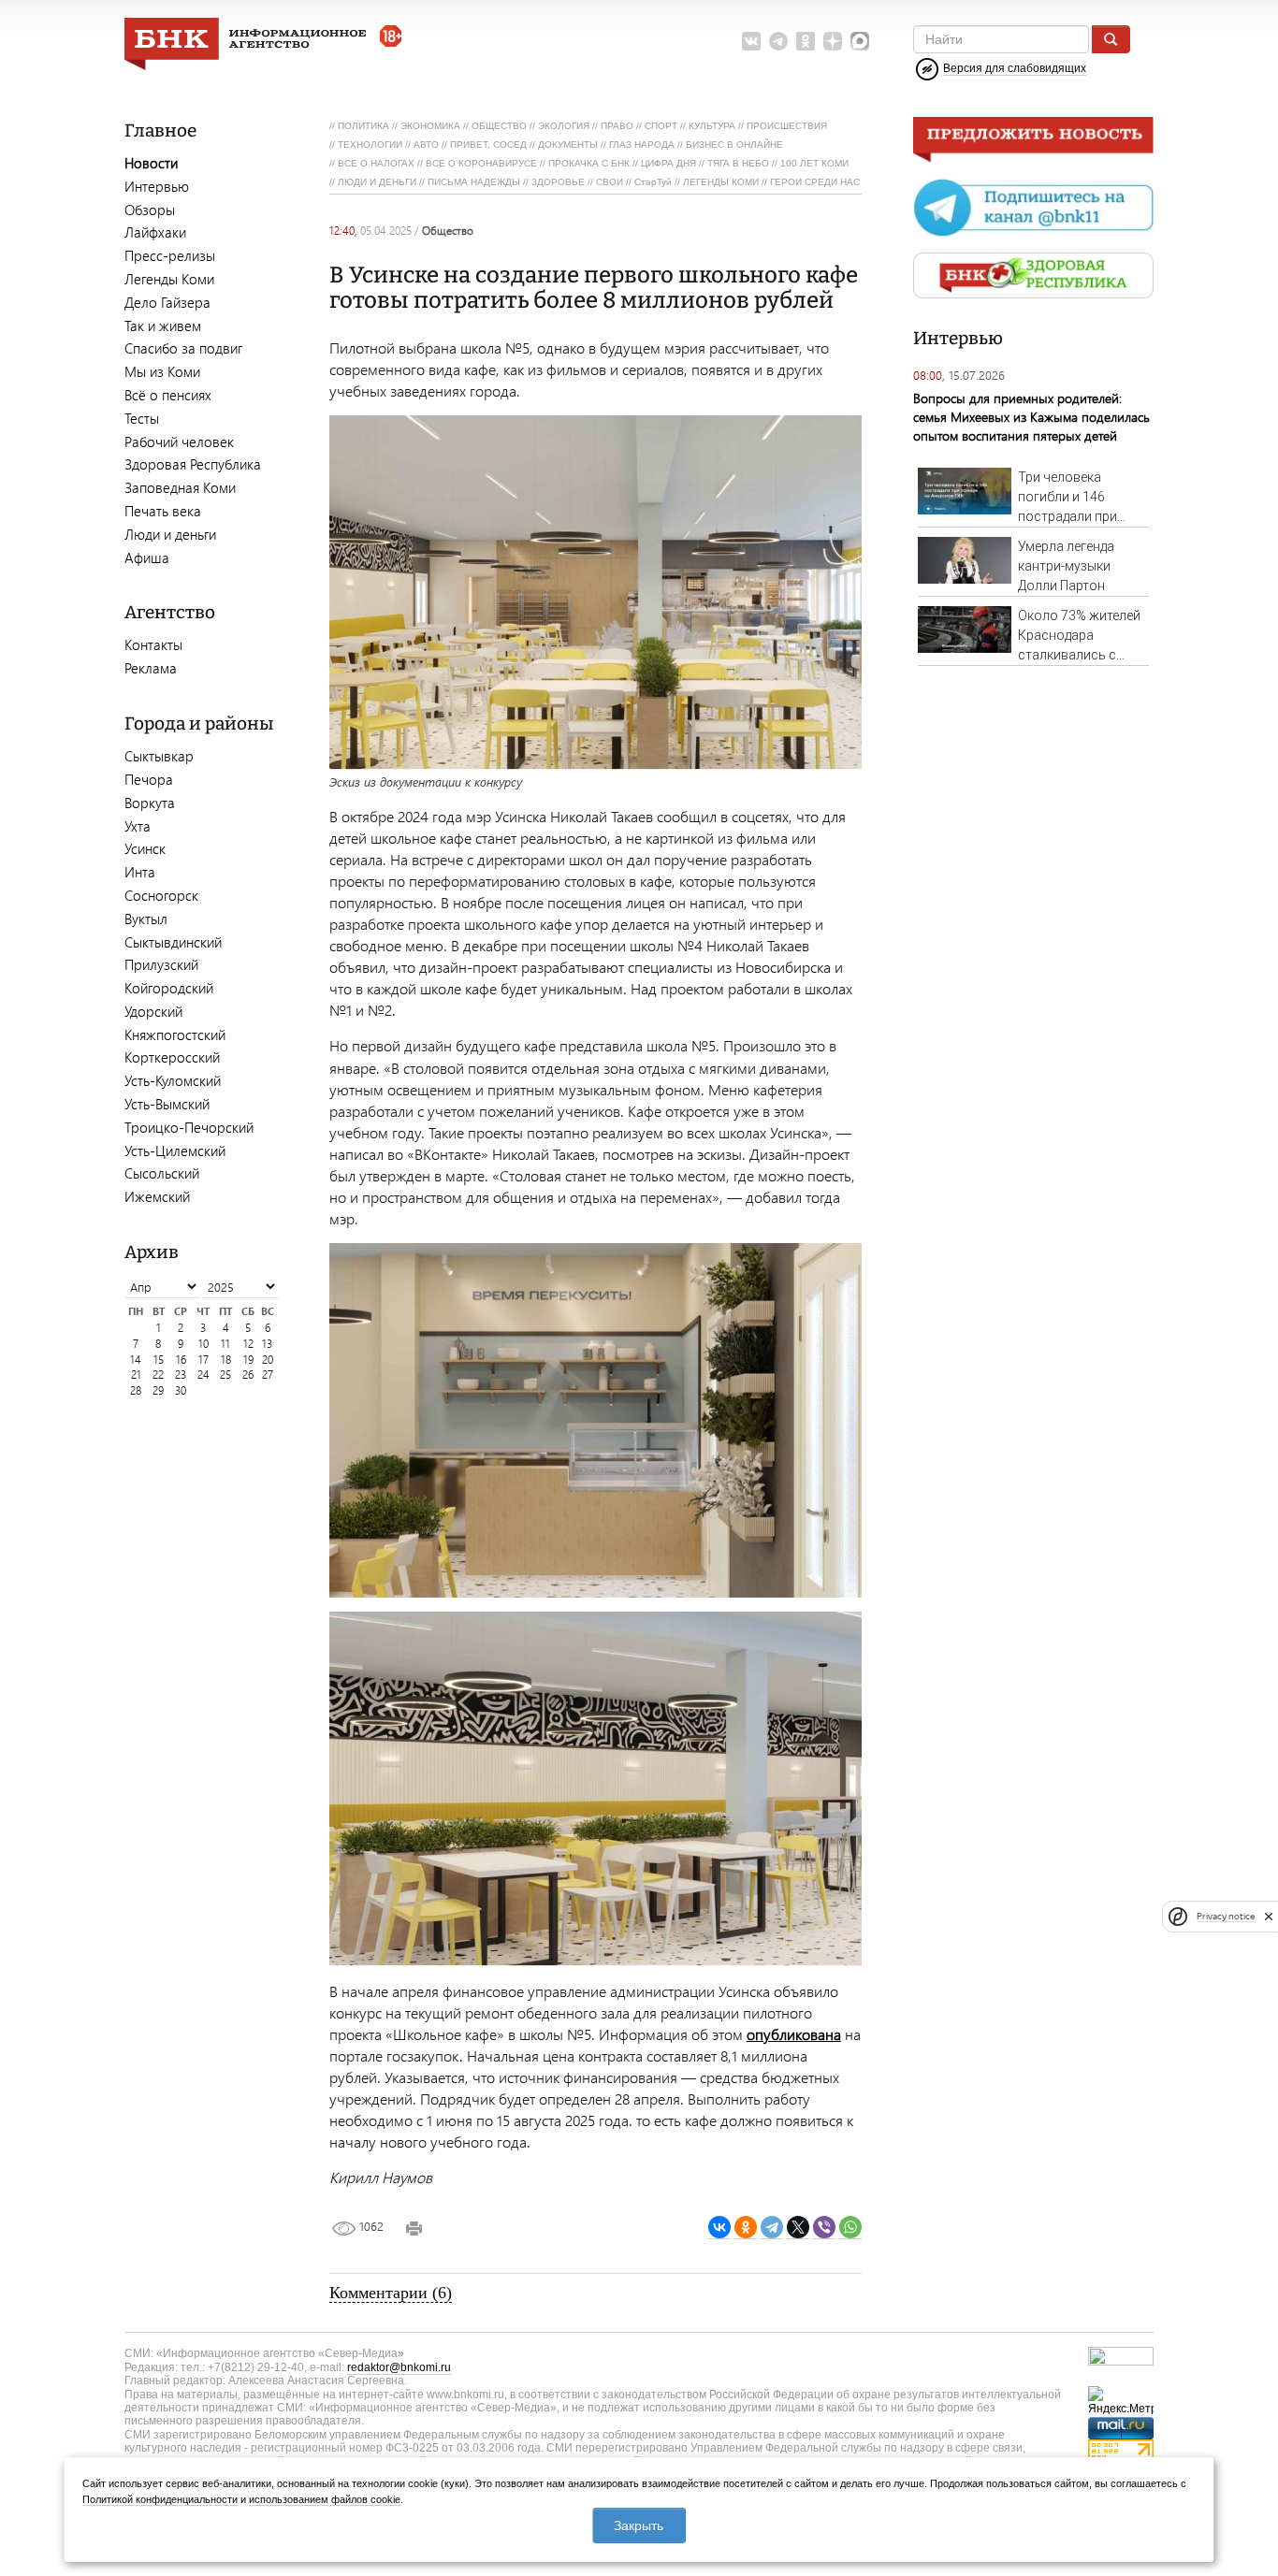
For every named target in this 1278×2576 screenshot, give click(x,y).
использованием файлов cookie (325, 2499)
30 (181, 1390)
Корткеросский (172, 1057)
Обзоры (150, 210)
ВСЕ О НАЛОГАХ (376, 163)
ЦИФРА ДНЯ (668, 163)
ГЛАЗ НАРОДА (642, 145)
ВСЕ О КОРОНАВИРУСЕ (481, 163)
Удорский (153, 1011)
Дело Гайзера (167, 302)
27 (268, 1375)
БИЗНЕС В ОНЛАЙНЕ (734, 145)
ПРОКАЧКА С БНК (589, 163)
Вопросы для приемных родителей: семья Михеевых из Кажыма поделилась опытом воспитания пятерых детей (1031, 417)
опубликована (794, 2034)
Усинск (145, 848)
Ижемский (157, 1196)
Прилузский (161, 964)
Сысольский (162, 1173)
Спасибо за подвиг (183, 348)
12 (248, 1344)
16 (181, 1360)
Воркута (150, 803)
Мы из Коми (162, 371)
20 (268, 1360)
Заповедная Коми (180, 487)
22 (158, 1375)
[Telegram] (772, 2228)
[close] (1269, 1917)
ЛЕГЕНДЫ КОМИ (721, 182)
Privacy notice (1226, 1916)
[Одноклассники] (746, 2228)
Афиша (147, 557)
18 (226, 1360)
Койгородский (169, 988)
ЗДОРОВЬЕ (558, 182)
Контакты (153, 644)
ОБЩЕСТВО (499, 126)
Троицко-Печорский (189, 1127)
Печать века (163, 511)
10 (203, 1344)
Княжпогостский (175, 1035)
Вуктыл (146, 919)
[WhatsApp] (850, 2228)
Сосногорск (161, 895)
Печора (149, 779)
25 (225, 1375)
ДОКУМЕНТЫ (568, 145)
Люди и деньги (170, 534)
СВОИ (610, 182)
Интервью (157, 186)
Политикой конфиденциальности (160, 2499)
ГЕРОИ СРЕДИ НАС (815, 182)
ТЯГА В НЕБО (738, 163)
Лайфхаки (155, 232)
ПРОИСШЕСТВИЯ (787, 126)
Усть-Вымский (167, 1104)
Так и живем (163, 326)
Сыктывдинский (173, 942)
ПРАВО (617, 126)
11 (225, 1344)
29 (158, 1390)
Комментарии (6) (391, 2293)
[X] (798, 2228)
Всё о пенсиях (168, 395)
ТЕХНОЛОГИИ (370, 145)
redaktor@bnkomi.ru (399, 2367)
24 (203, 1375)
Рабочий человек (179, 441)
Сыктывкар (159, 756)
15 (159, 1360)
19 (248, 1360)
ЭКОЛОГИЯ (564, 126)
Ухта (138, 826)
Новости (151, 163)
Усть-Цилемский (175, 1151)
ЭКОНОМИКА (430, 126)
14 (136, 1360)
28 (136, 1390)
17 (203, 1360)
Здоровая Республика (193, 464)
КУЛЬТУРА (712, 126)
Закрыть (639, 2525)
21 (136, 1375)
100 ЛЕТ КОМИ (814, 163)
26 (248, 1375)
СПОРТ (661, 126)
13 (267, 1344)
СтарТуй (653, 182)
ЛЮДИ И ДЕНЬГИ (377, 182)
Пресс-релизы (170, 255)
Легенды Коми (169, 279)
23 (181, 1375)
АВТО (426, 145)
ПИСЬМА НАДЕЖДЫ (474, 182)
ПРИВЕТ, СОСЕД (488, 145)
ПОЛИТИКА (363, 126)
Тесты (142, 418)
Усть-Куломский (173, 1080)
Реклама (151, 668)
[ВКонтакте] (719, 2228)
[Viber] (824, 2228)
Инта (140, 872)
